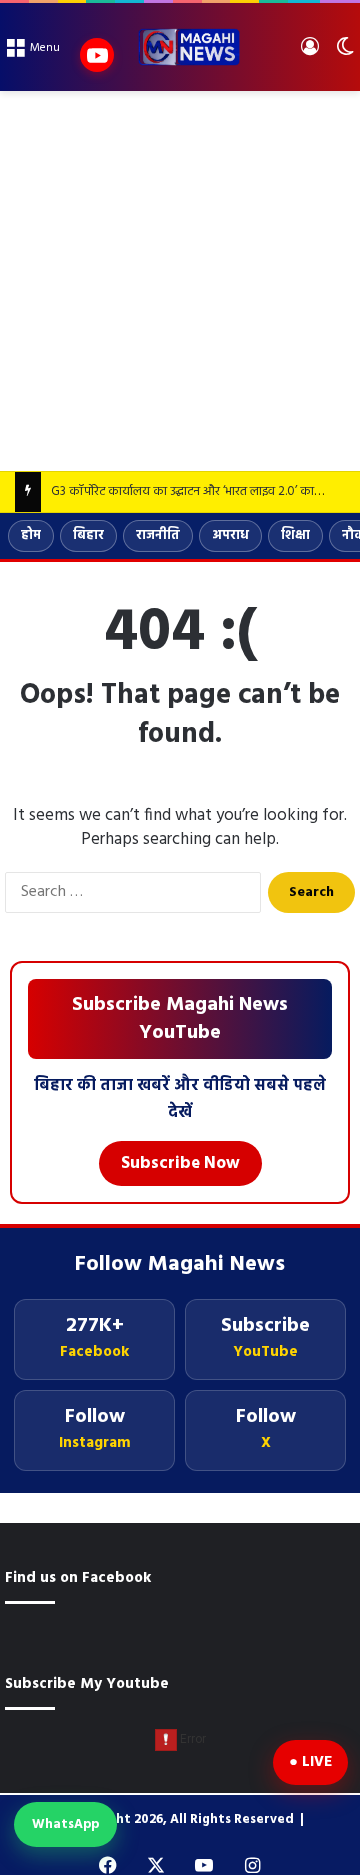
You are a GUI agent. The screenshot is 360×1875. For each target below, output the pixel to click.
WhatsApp (65, 1824)
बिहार (88, 535)
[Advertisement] (180, 281)
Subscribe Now (180, 1163)
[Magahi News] (188, 47)
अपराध (230, 535)
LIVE (317, 1762)
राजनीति (158, 535)
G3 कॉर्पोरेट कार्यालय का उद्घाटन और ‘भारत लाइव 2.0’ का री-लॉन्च (202, 491)
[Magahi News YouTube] (97, 55)
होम (31, 535)
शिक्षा (295, 535)
